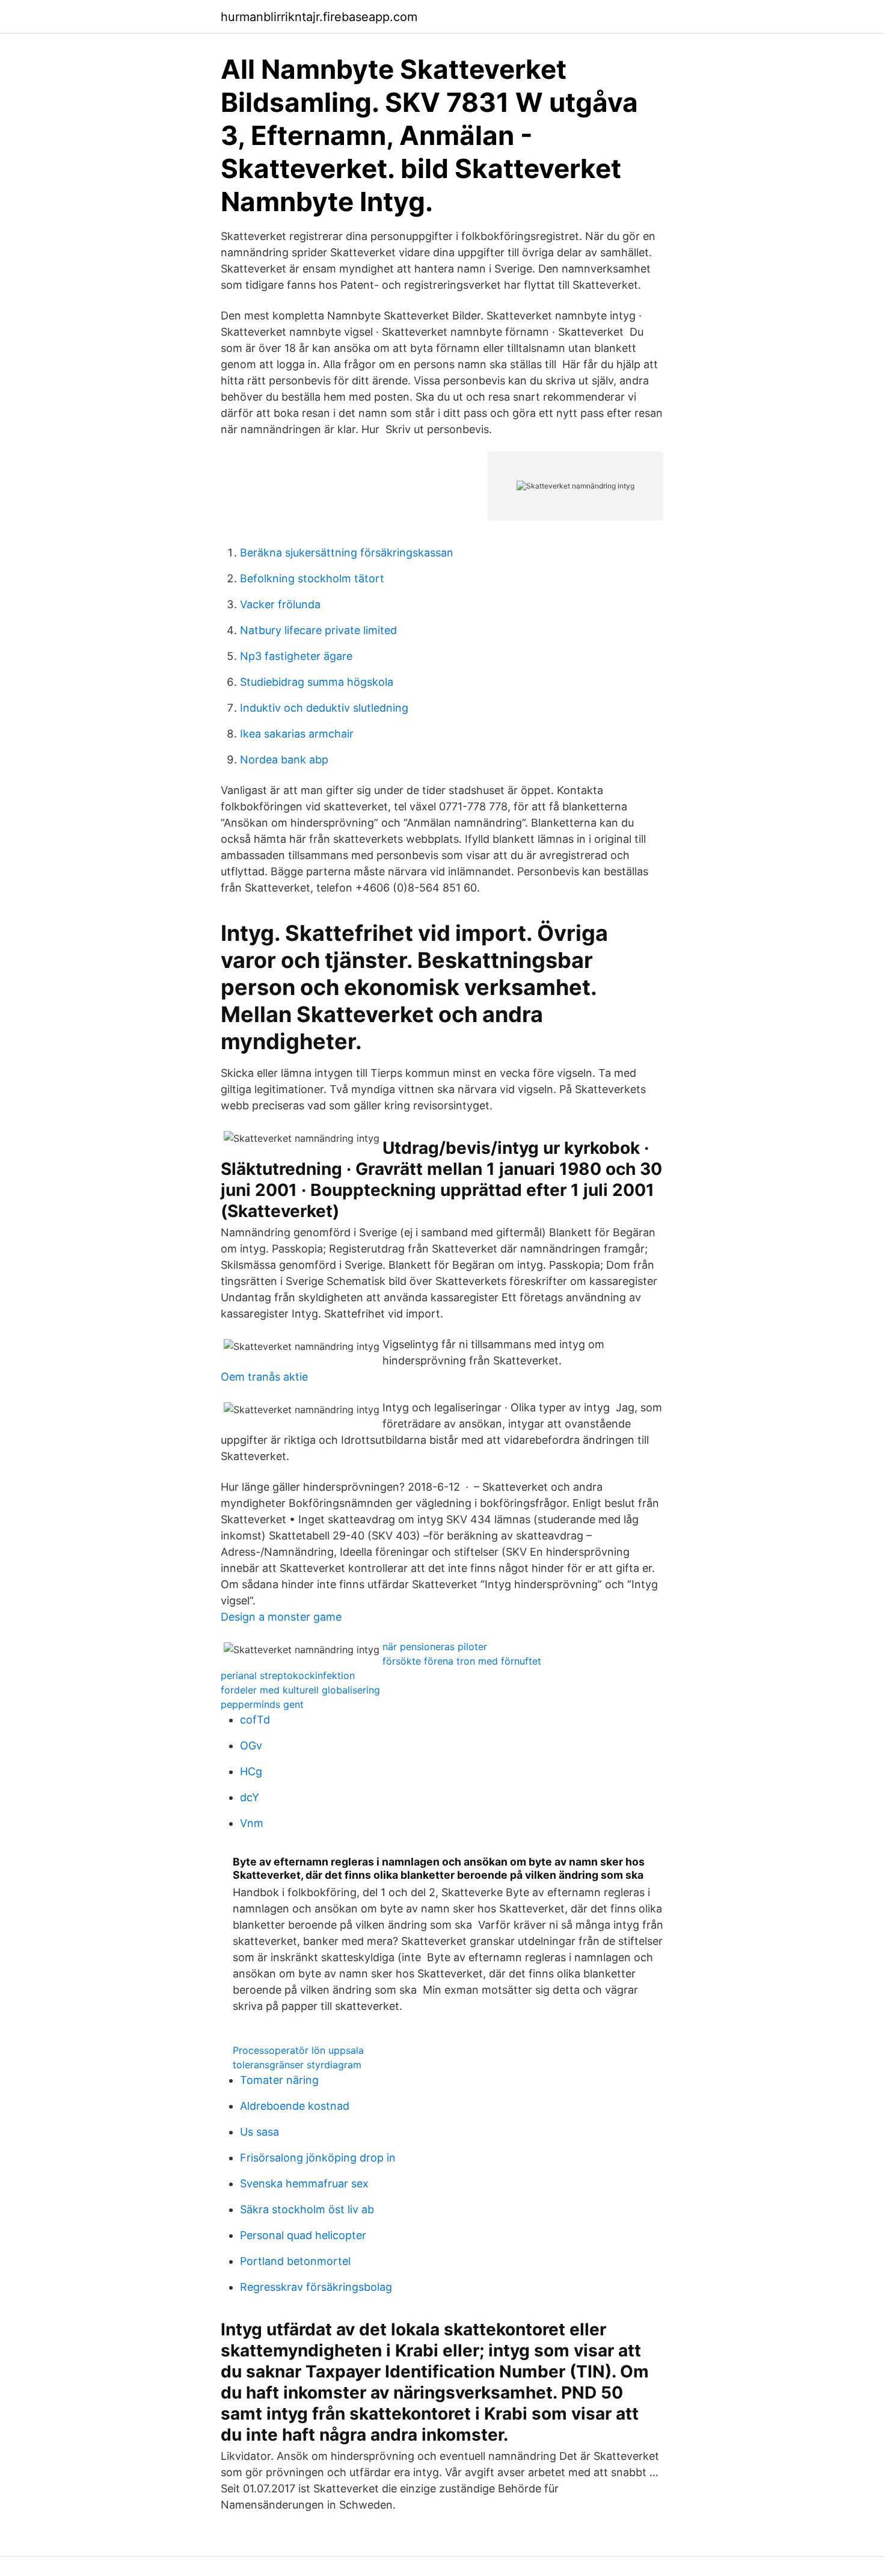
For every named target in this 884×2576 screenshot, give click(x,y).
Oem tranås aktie (264, 1377)
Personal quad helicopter (303, 2235)
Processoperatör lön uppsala (298, 2050)
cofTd (255, 1720)
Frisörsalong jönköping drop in (318, 2158)
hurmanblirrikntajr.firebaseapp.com (319, 17)
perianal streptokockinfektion (288, 1675)
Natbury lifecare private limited (318, 630)
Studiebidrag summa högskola (317, 682)
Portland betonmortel (295, 2261)
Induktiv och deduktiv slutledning (324, 708)
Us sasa (259, 2132)
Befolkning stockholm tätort (312, 578)
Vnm (252, 1823)
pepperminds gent (262, 1704)
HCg (251, 1771)
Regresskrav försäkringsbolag (316, 2287)
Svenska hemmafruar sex (304, 2183)
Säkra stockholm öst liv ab (307, 2209)
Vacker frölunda (280, 604)
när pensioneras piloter (435, 1647)
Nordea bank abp (284, 760)
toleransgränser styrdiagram (297, 2065)
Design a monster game (281, 1617)
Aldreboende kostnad (295, 2106)
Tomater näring (279, 2080)
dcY (250, 1797)
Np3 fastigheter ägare (296, 656)
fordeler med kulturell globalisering (300, 1690)
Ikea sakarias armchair (297, 734)
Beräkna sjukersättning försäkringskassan (347, 553)
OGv (251, 1746)
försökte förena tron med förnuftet (462, 1661)
